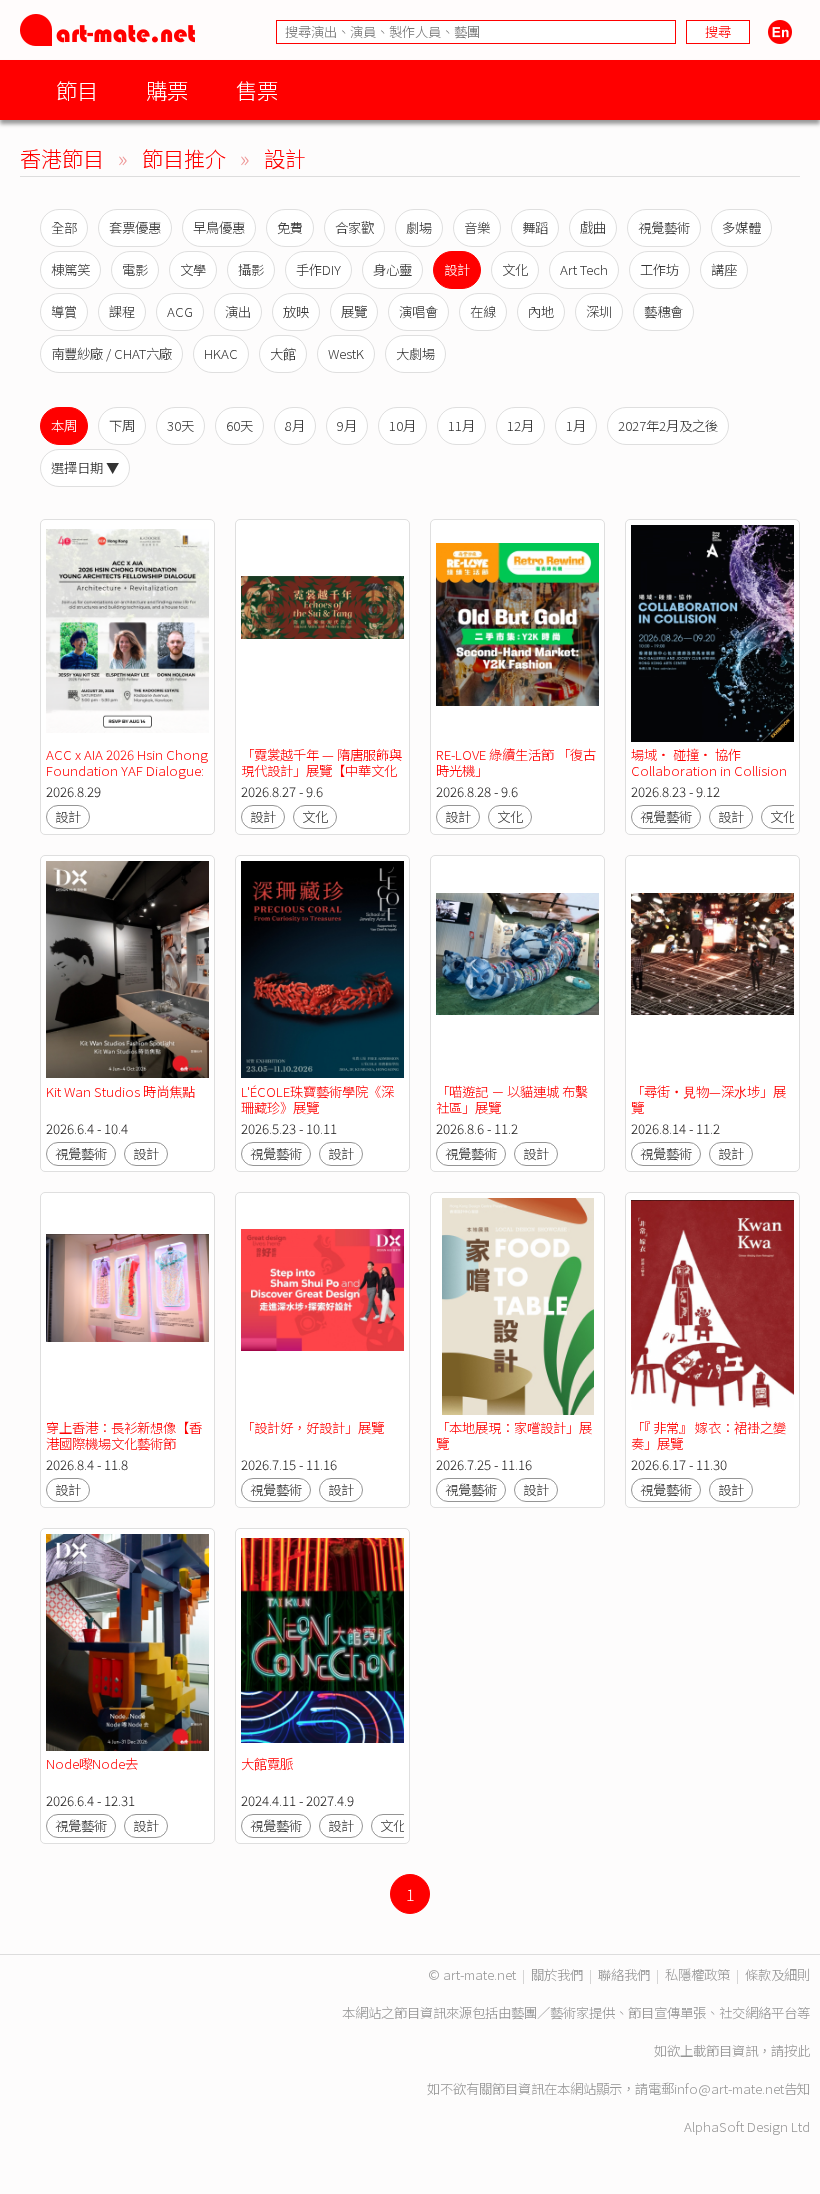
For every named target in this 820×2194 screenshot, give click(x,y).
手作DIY (318, 269)
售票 (257, 89)
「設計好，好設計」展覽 (312, 1427)
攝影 (251, 269)
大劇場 (415, 353)
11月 (461, 425)
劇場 (419, 227)
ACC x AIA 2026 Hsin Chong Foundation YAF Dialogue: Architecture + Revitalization (127, 778)
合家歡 (354, 227)
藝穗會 (663, 311)
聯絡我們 (624, 1974)
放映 (296, 311)
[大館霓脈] (322, 1642)
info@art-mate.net (729, 2088)
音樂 (477, 227)
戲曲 (593, 227)
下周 (122, 425)
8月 (295, 425)
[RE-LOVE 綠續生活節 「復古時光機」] (517, 633)
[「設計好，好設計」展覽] (322, 1306)
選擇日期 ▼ (85, 467)
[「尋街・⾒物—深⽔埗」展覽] (712, 969)
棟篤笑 (70, 269)
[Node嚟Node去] (127, 1642)
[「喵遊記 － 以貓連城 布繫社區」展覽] (517, 969)
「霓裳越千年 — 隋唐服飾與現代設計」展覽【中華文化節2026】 (321, 770)
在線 (483, 311)
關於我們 (557, 1974)
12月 (520, 425)
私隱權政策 (697, 1974)
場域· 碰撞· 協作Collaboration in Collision (709, 762)
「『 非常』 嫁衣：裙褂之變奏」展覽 (708, 1435)
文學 (193, 269)
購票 (167, 89)
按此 (797, 2050)
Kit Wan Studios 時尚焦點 (120, 1091)
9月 (347, 425)
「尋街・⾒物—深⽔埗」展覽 (708, 1099)
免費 (290, 227)
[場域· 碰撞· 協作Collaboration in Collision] (712, 633)
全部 (64, 227)
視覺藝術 (664, 227)
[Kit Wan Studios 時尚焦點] (127, 969)
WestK (346, 353)
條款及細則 (777, 1974)
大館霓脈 (267, 1763)
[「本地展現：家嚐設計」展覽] (517, 1306)
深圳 (599, 311)
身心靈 (392, 269)
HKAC (221, 353)
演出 (238, 311)
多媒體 (741, 227)
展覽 (354, 311)
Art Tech (584, 269)
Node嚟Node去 (92, 1763)
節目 (77, 89)
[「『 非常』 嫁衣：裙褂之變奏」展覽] (712, 1306)
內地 (541, 311)
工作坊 (659, 269)
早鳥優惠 (219, 227)
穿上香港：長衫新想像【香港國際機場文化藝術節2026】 (124, 1443)
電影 (135, 269)
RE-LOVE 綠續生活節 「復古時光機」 (516, 762)
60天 (239, 425)
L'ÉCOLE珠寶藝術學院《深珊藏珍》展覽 (317, 1099)
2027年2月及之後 (668, 425)
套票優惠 (135, 227)
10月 (402, 425)
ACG (180, 311)
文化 (515, 269)
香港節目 (62, 157)
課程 (122, 311)
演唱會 (418, 311)
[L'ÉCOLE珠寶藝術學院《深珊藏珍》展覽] (322, 969)
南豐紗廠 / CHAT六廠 (111, 353)
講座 (724, 269)
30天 (180, 425)
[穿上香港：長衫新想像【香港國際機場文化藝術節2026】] (127, 1306)
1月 (576, 425)
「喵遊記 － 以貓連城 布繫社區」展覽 (512, 1099)
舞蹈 (535, 227)
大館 (283, 353)
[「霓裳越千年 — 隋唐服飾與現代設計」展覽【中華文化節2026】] (322, 633)
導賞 (64, 311)
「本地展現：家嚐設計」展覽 (514, 1435)
